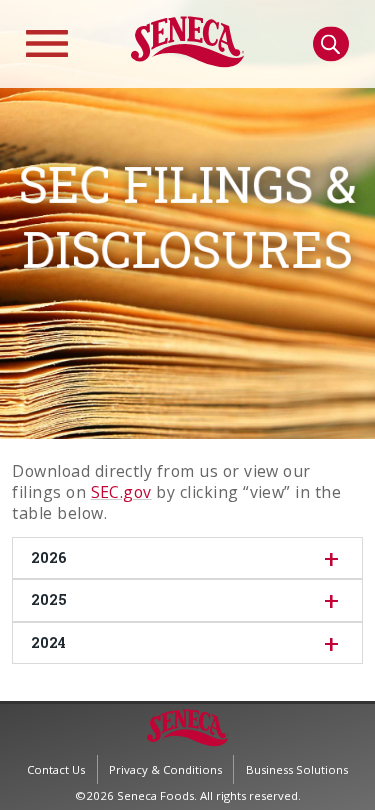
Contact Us (56, 769)
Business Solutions (297, 769)
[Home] (187, 62)
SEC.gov (121, 492)
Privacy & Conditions (165, 769)
